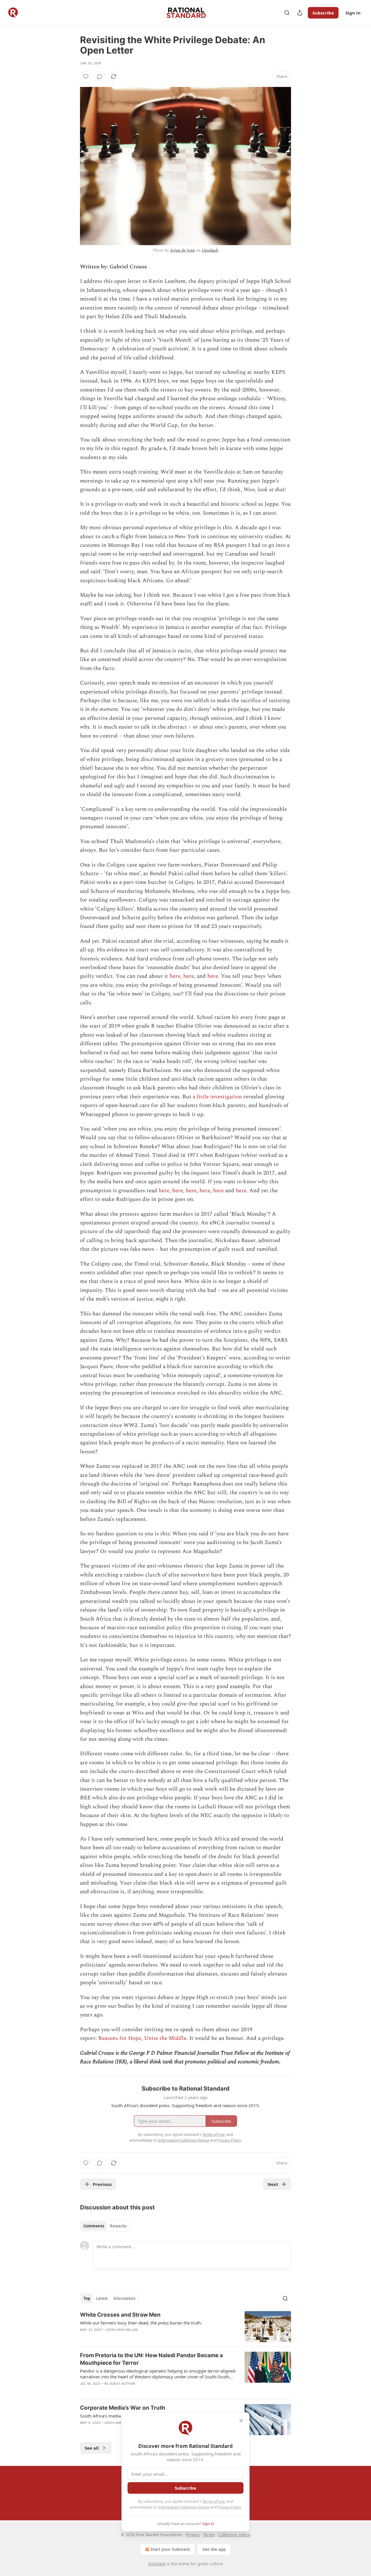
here (175, 976)
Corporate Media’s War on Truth (123, 2408)
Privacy (193, 2535)
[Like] (86, 77)
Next (273, 2184)
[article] (185, 2327)
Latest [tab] (102, 2298)
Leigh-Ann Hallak (122, 2330)
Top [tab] (87, 2298)
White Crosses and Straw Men (120, 2315)
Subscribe (323, 13)
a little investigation (217, 1097)
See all (92, 2448)
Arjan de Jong (183, 250)
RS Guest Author (120, 2384)
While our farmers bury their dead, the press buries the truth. (141, 2323)
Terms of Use (213, 2501)
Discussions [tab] (124, 2298)
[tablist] (105, 2226)
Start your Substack (170, 2549)
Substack (157, 2564)
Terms (209, 2535)
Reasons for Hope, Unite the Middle (142, 2038)
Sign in (353, 13)
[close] (241, 2421)
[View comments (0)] (100, 77)
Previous (102, 2184)
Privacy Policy (229, 2507)
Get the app (214, 2549)
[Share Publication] (300, 13)
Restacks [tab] (118, 2226)
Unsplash (210, 250)
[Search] (287, 13)
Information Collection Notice (184, 2507)
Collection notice (234, 2535)
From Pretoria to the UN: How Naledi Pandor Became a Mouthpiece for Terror (151, 2359)
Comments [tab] (94, 2226)
